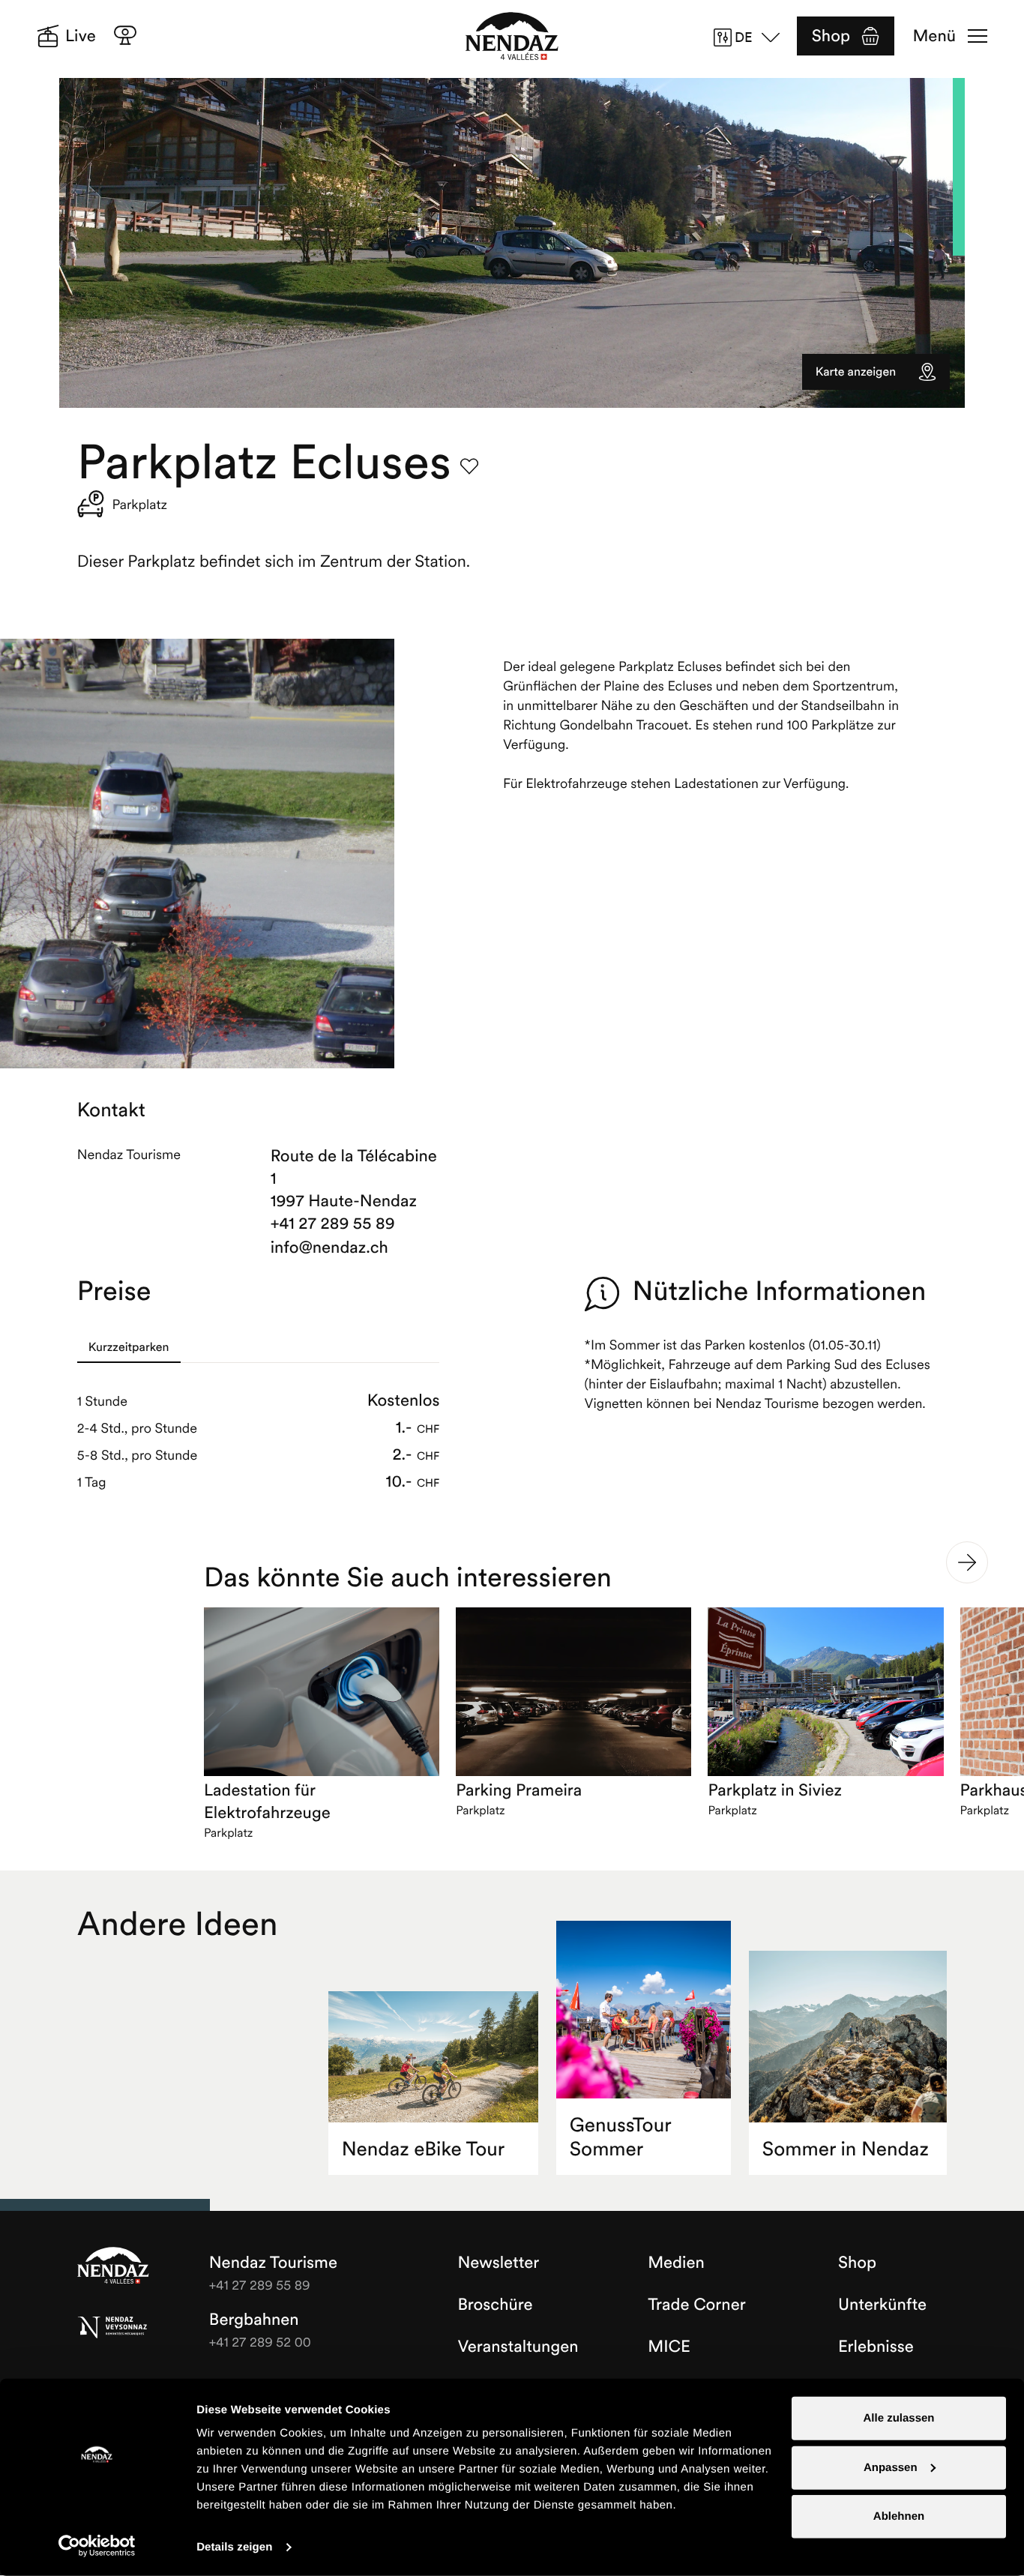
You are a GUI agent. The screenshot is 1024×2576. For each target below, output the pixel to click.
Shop (831, 36)
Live (81, 36)
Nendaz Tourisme (113, 2266)
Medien (676, 2263)
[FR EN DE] (752, 37)
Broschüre (495, 2305)
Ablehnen (899, 2516)
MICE (669, 2347)
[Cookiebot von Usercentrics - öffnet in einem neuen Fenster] (97, 2546)
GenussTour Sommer (621, 2137)
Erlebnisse (876, 2347)
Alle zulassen (898, 2418)
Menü (934, 36)
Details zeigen (234, 2547)
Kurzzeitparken (129, 1347)
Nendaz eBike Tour (424, 2149)
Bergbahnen (254, 2320)
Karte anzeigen (856, 372)
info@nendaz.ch (329, 1248)
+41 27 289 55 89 (333, 1224)
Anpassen (891, 2467)
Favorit (469, 466)
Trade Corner (696, 2305)
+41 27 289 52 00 (260, 2342)
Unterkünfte (882, 2305)
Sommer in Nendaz (846, 2149)
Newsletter (498, 2263)
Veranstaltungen (518, 2347)
